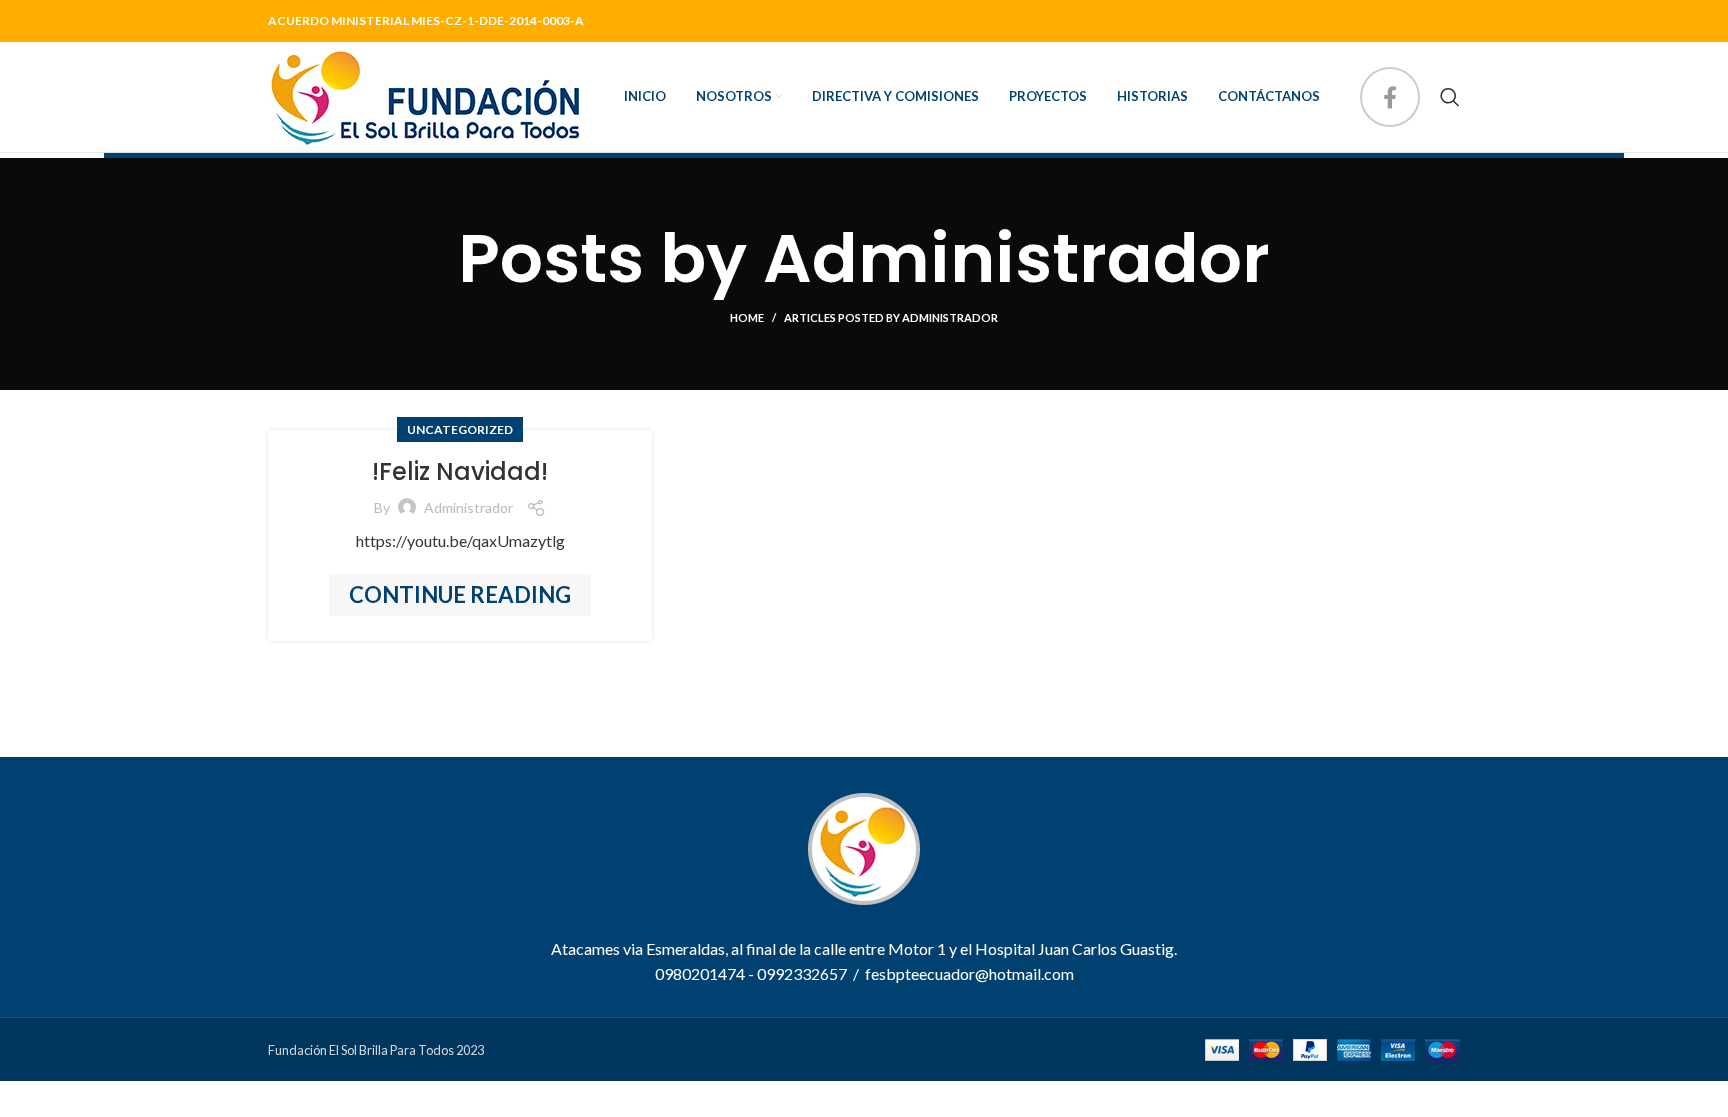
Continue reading (460, 594)
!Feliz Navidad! (460, 471)
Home (747, 317)
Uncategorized (460, 429)
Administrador (1016, 258)
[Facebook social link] (1390, 97)
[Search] (1450, 97)
